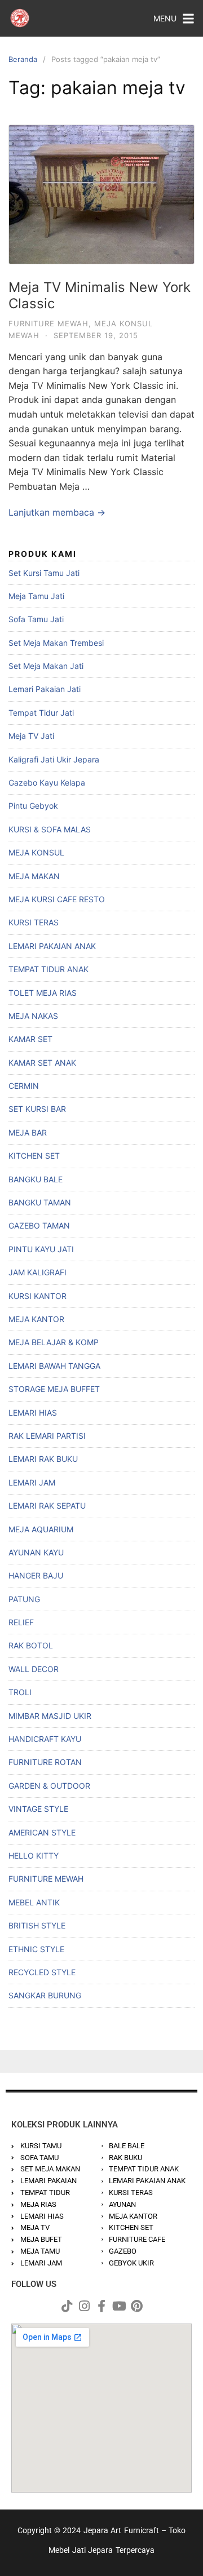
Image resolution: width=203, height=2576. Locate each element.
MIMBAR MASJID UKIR (50, 1716)
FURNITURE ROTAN (45, 1762)
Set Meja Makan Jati (46, 666)
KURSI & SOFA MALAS (50, 829)
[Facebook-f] (101, 2306)
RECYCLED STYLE (42, 1972)
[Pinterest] (136, 2306)
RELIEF (21, 1622)
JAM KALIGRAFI (37, 1272)
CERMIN (24, 1086)
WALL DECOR (34, 1669)
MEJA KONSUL (36, 852)
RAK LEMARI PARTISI (47, 1436)
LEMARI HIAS (33, 1413)
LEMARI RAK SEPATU (47, 1506)
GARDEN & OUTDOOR (49, 1786)
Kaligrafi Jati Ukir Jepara (54, 759)
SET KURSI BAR (37, 1109)
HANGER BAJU (36, 1575)
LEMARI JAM (32, 1482)
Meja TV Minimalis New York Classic (100, 295)
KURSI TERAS (34, 922)
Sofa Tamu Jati (36, 619)
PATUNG (24, 1599)
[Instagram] (84, 2306)
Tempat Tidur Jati (41, 713)
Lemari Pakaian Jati (45, 689)
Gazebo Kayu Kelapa (47, 782)
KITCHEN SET (34, 1156)
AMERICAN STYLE (42, 1832)
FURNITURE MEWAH (46, 1879)
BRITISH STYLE (37, 1925)
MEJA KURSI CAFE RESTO (57, 899)
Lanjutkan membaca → (57, 512)
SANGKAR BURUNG (45, 1995)
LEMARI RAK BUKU (43, 1459)
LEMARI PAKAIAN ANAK (52, 946)
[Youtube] (119, 2306)
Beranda (23, 59)
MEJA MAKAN (34, 876)
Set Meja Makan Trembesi (56, 643)
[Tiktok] (67, 2306)
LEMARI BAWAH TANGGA (54, 1366)
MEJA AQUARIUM (41, 1529)
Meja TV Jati (31, 736)
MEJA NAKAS (33, 1016)
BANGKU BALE (36, 1179)
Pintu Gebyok (33, 806)
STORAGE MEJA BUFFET (54, 1389)
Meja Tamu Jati (36, 596)
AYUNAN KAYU (36, 1552)
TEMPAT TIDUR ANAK (48, 969)
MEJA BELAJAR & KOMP (54, 1342)
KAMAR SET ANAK (42, 1063)
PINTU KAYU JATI (41, 1249)
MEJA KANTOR (36, 1319)
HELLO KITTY (34, 1855)
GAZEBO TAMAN (39, 1225)
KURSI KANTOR (37, 1296)
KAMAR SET (30, 1039)
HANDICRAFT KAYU (45, 1739)
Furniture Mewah (48, 323)
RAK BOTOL (31, 1645)
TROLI (20, 1692)
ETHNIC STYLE (36, 1949)
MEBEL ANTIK (34, 1902)
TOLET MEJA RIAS (43, 993)
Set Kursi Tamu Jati (44, 573)
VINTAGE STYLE (38, 1809)
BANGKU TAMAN (40, 1202)
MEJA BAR (28, 1132)
